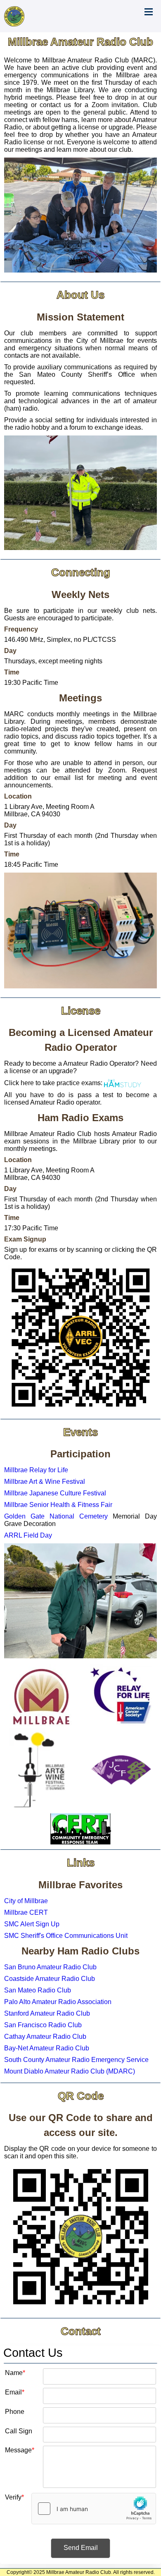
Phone (15, 2411)
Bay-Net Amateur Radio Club (47, 2048)
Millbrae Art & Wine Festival (45, 1482)
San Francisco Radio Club (43, 2025)
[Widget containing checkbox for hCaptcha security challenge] (94, 2509)
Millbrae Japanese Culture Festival (55, 1493)
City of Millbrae (26, 1901)
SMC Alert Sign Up (32, 1924)
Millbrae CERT (26, 1912)
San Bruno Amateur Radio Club (50, 1967)
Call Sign (19, 2430)
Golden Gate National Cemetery (56, 1516)
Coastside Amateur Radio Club (50, 1979)
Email (13, 2392)
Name (14, 2372)
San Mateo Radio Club (38, 1990)
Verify (13, 2497)
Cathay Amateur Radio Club (45, 2037)
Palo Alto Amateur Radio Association (58, 2002)
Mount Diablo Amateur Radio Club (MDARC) (70, 2071)
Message (18, 2449)
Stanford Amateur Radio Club (47, 2013)
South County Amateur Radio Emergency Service (76, 2060)
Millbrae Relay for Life (36, 1470)
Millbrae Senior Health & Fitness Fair (58, 1505)
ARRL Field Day (28, 1535)
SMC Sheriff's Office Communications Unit (66, 1936)
